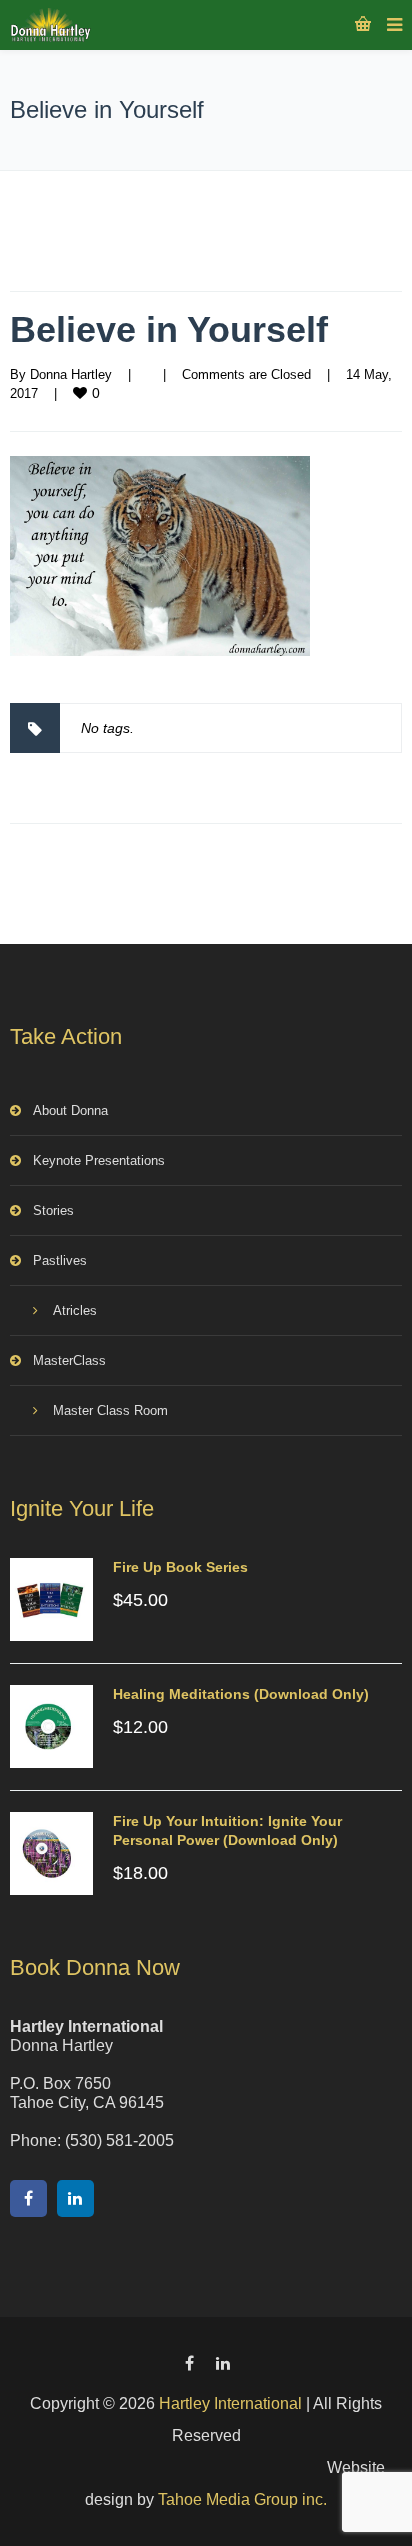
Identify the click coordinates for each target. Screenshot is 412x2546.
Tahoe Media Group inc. (242, 2499)
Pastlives (60, 1260)
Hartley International (230, 2403)
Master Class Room (110, 1410)
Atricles (75, 1310)
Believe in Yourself (169, 329)
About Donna (70, 1110)
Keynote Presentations (99, 1160)
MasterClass (69, 1360)
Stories (53, 1210)
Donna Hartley (71, 374)
